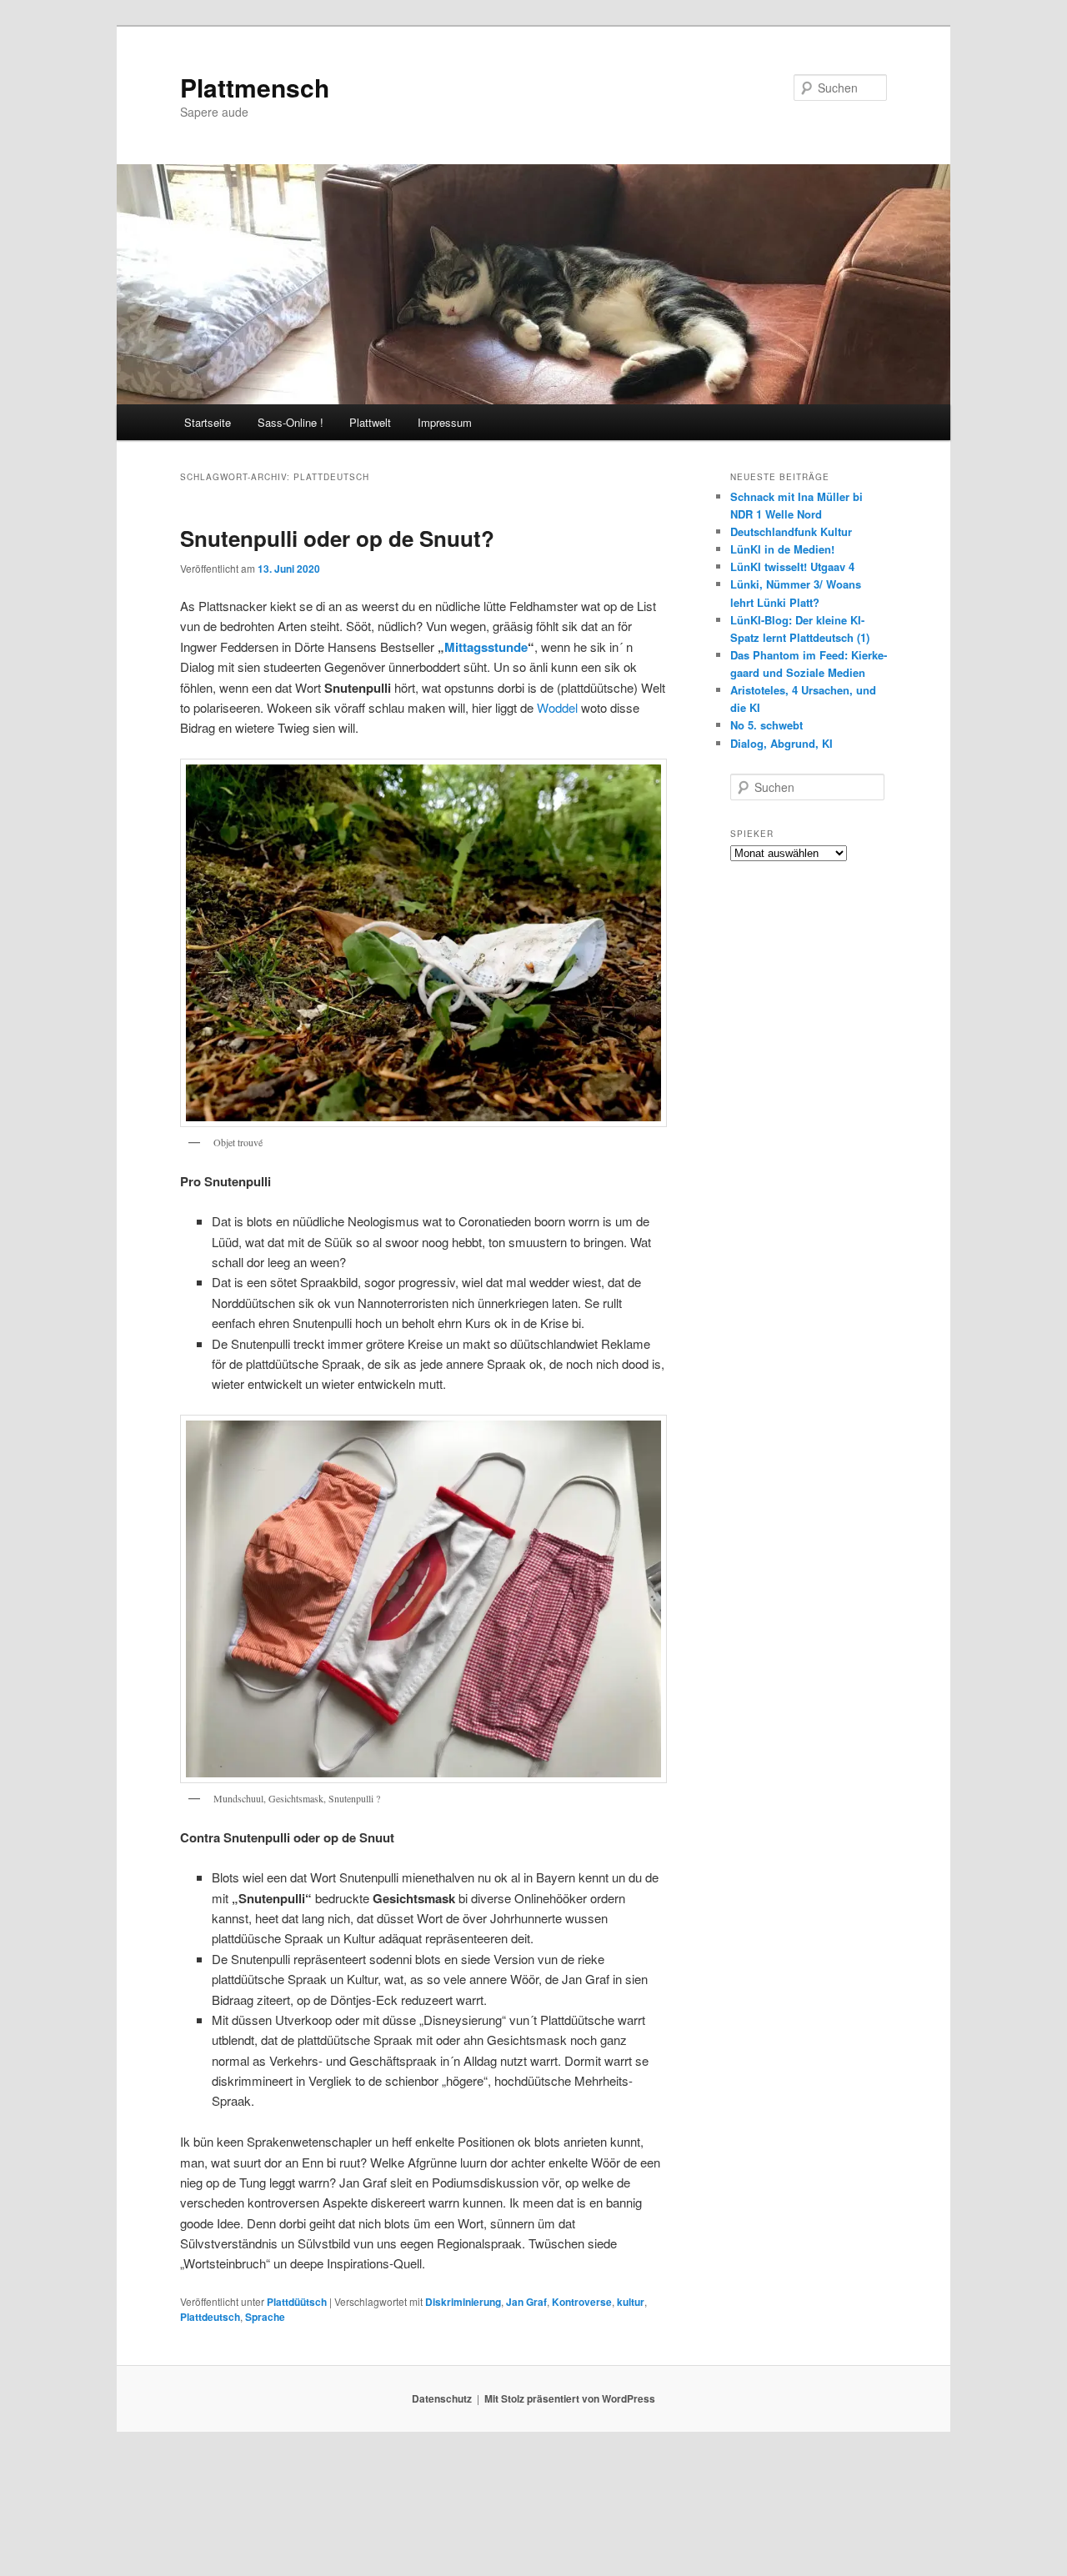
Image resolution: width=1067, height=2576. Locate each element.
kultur (631, 2302)
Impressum (445, 422)
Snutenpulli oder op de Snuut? (337, 538)
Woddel (559, 707)
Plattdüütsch (297, 2302)
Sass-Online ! (291, 422)
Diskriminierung (463, 2302)
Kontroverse (582, 2302)
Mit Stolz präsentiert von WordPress (570, 2398)
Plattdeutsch (210, 2317)
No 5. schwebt (766, 725)
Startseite (208, 422)
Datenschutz (442, 2398)
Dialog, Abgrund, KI (781, 743)
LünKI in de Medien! (782, 549)
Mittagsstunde (486, 647)
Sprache (265, 2317)
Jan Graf (526, 2302)
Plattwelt (370, 422)
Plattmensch (255, 87)
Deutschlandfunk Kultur (791, 531)
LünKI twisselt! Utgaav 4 (792, 566)
